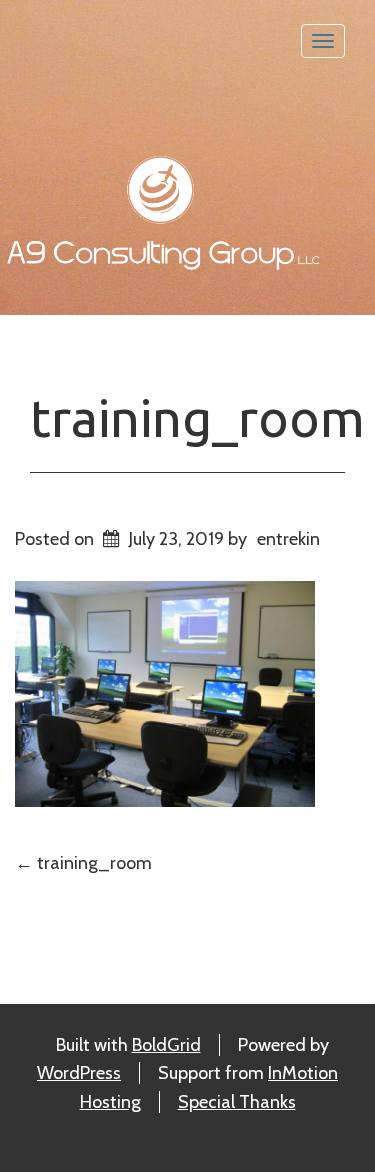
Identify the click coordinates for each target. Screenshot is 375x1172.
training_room (197, 418)
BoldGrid (166, 1045)
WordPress (79, 1073)
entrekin (288, 539)
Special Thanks (237, 1102)
